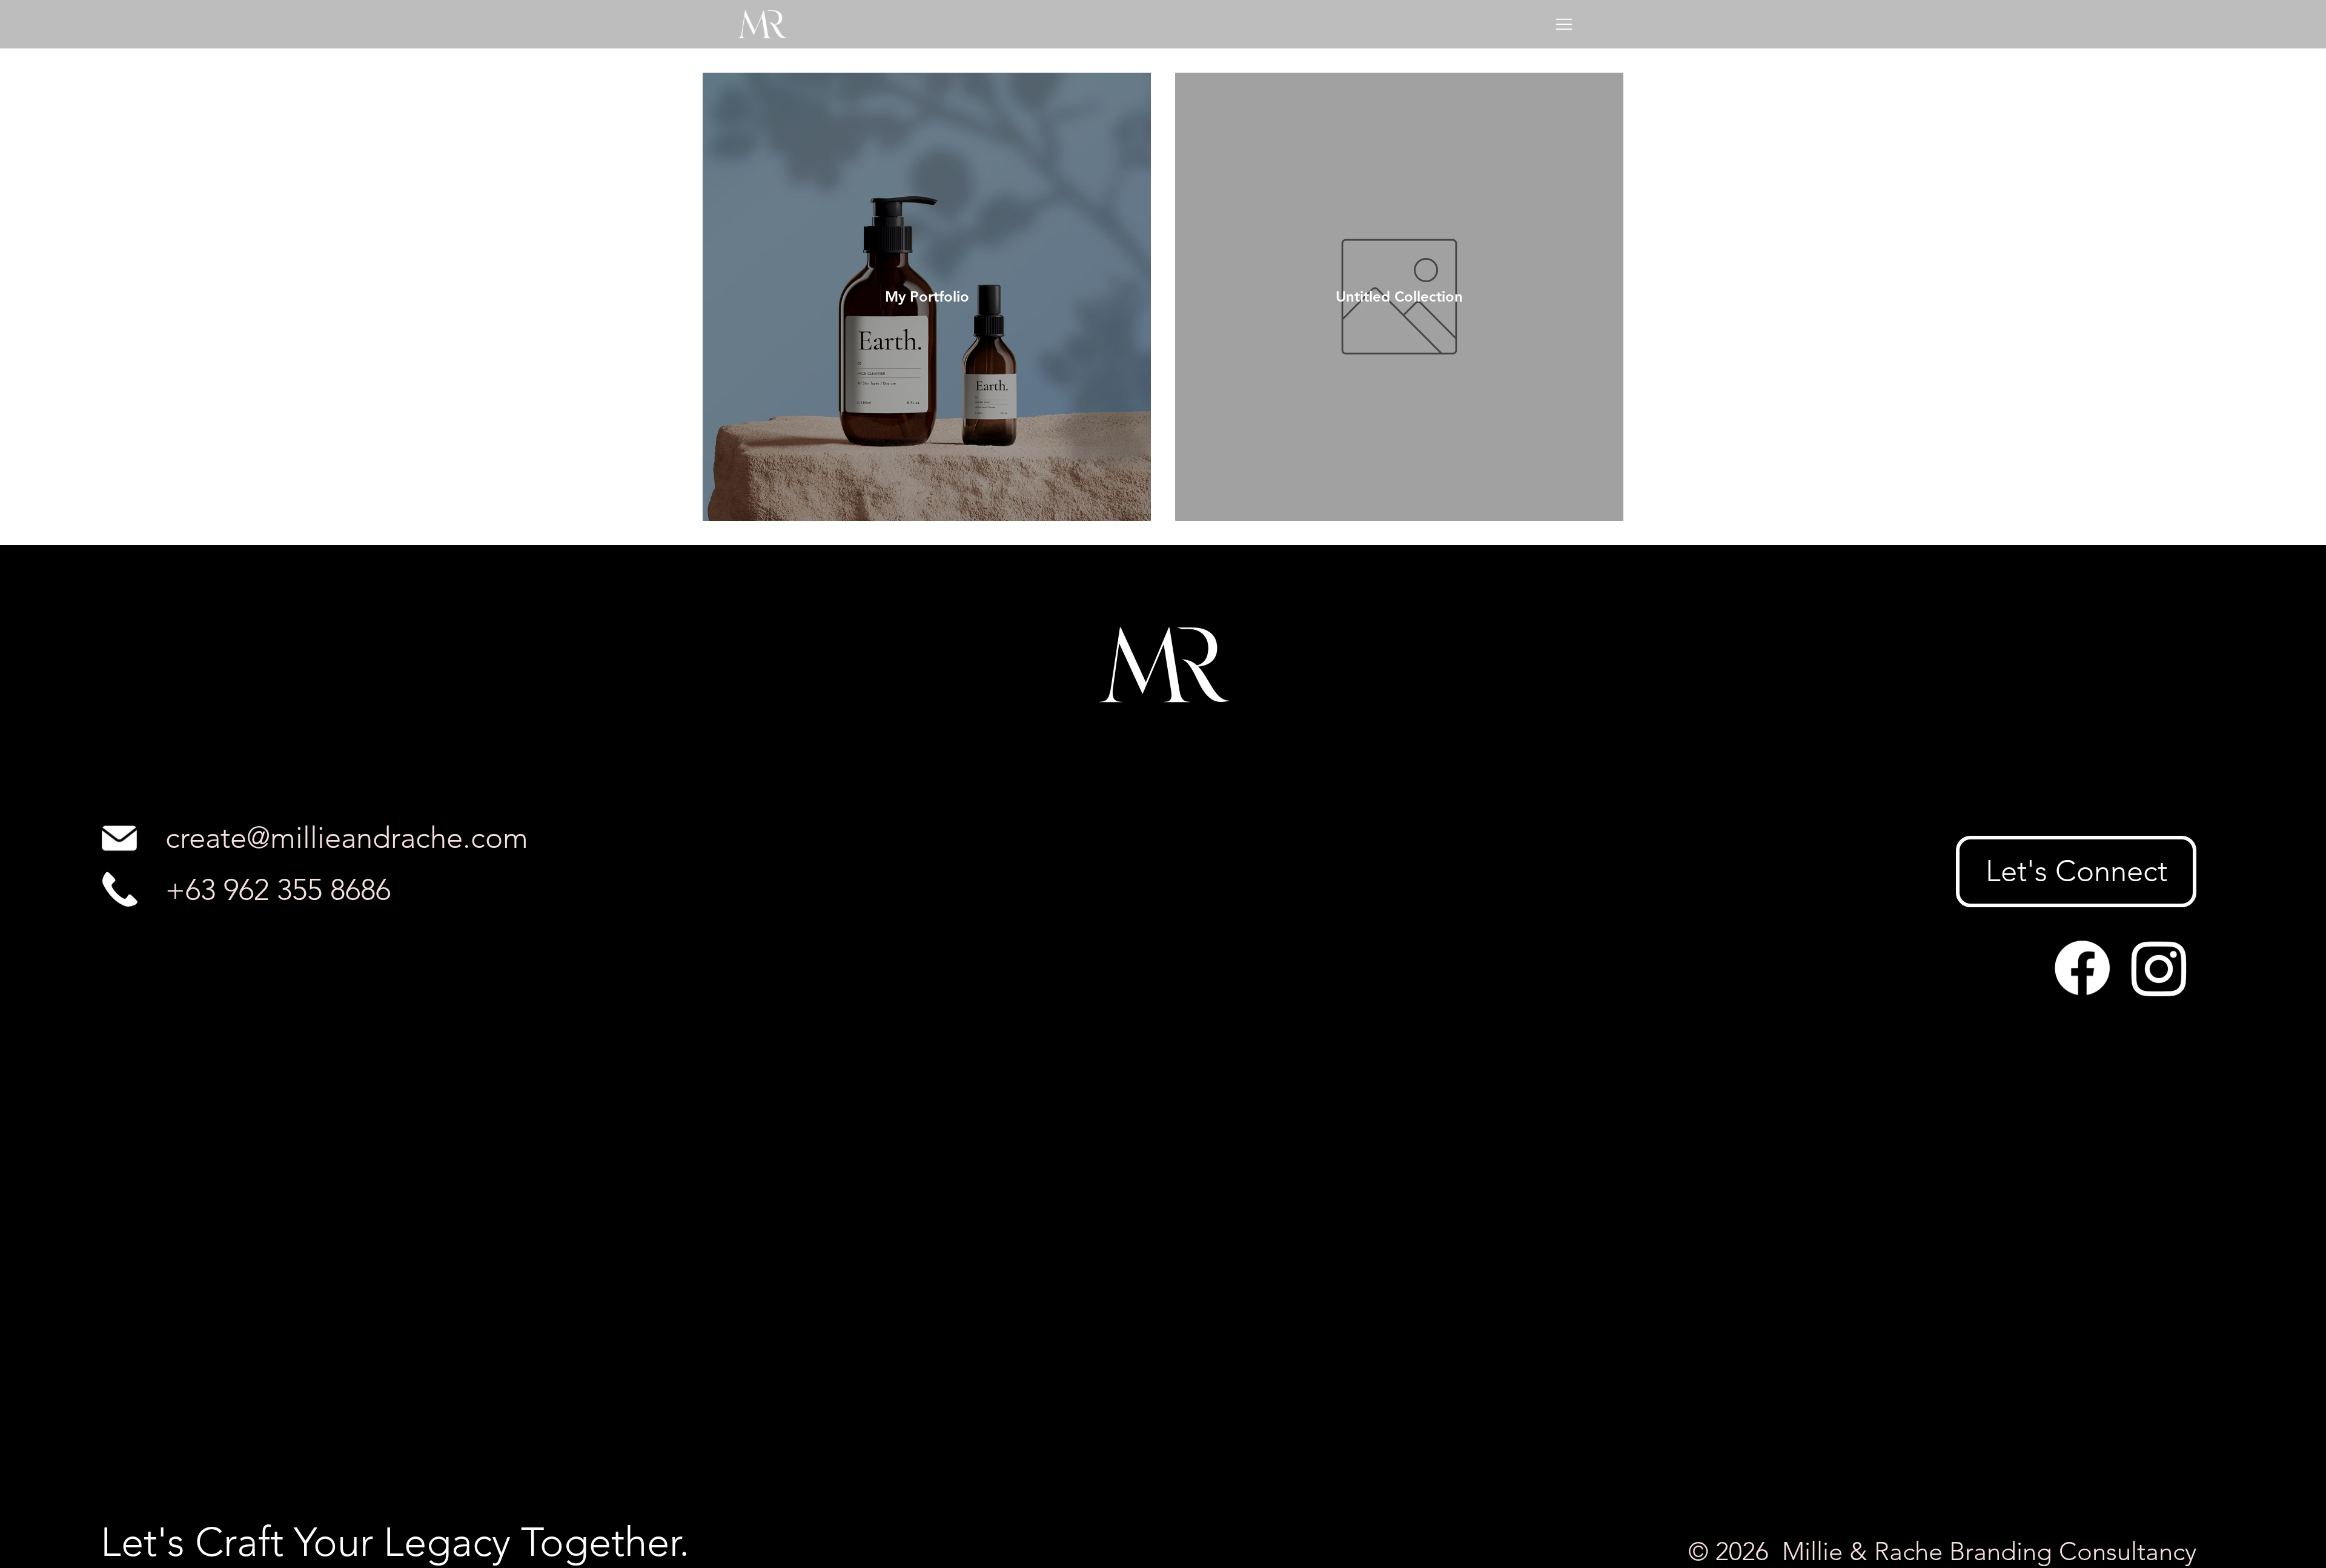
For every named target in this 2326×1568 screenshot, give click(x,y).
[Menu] (1565, 24)
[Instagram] (2159, 968)
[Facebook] (2082, 968)
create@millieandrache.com (347, 838)
